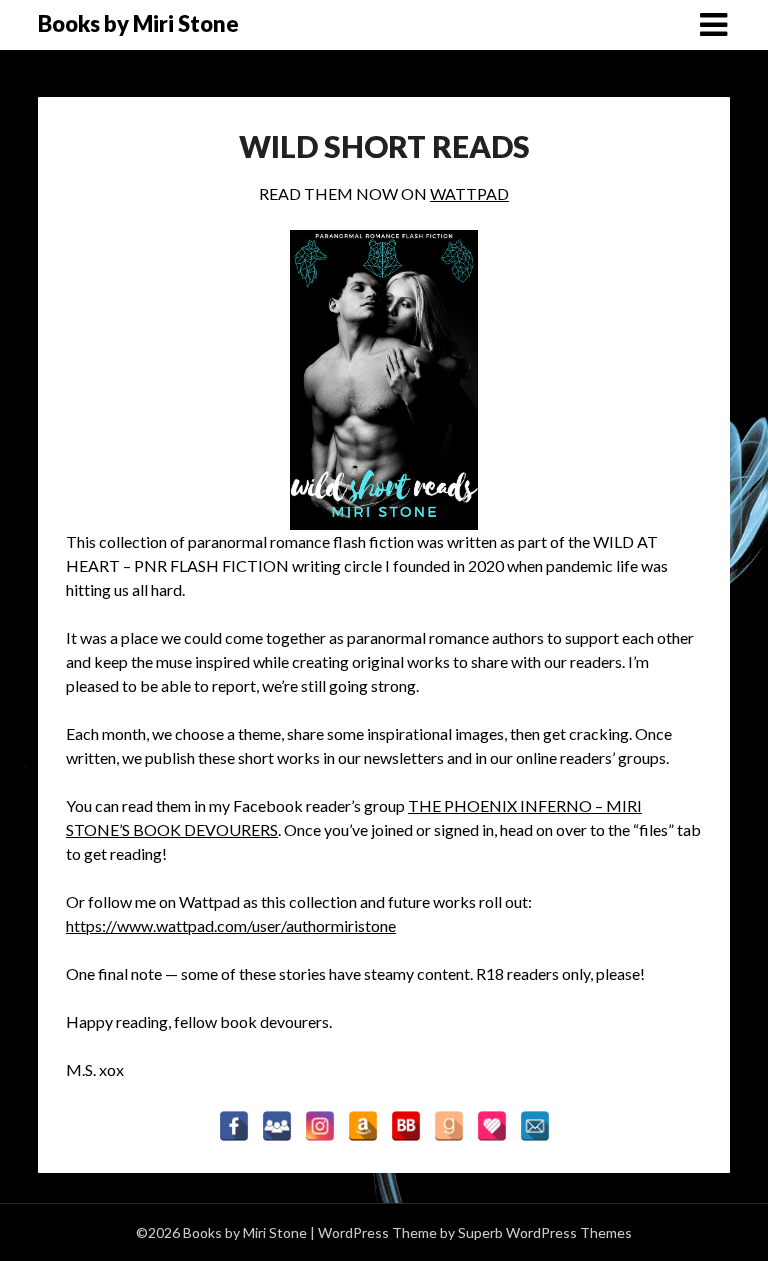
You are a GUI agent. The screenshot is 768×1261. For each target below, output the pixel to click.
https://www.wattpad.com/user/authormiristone (231, 925)
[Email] (535, 1126)
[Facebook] (234, 1126)
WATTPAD (469, 193)
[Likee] (492, 1126)
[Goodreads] (449, 1126)
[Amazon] (363, 1126)
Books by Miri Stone (138, 23)
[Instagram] (320, 1126)
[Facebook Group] (277, 1126)
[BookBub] (406, 1126)
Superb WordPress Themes (545, 1232)
